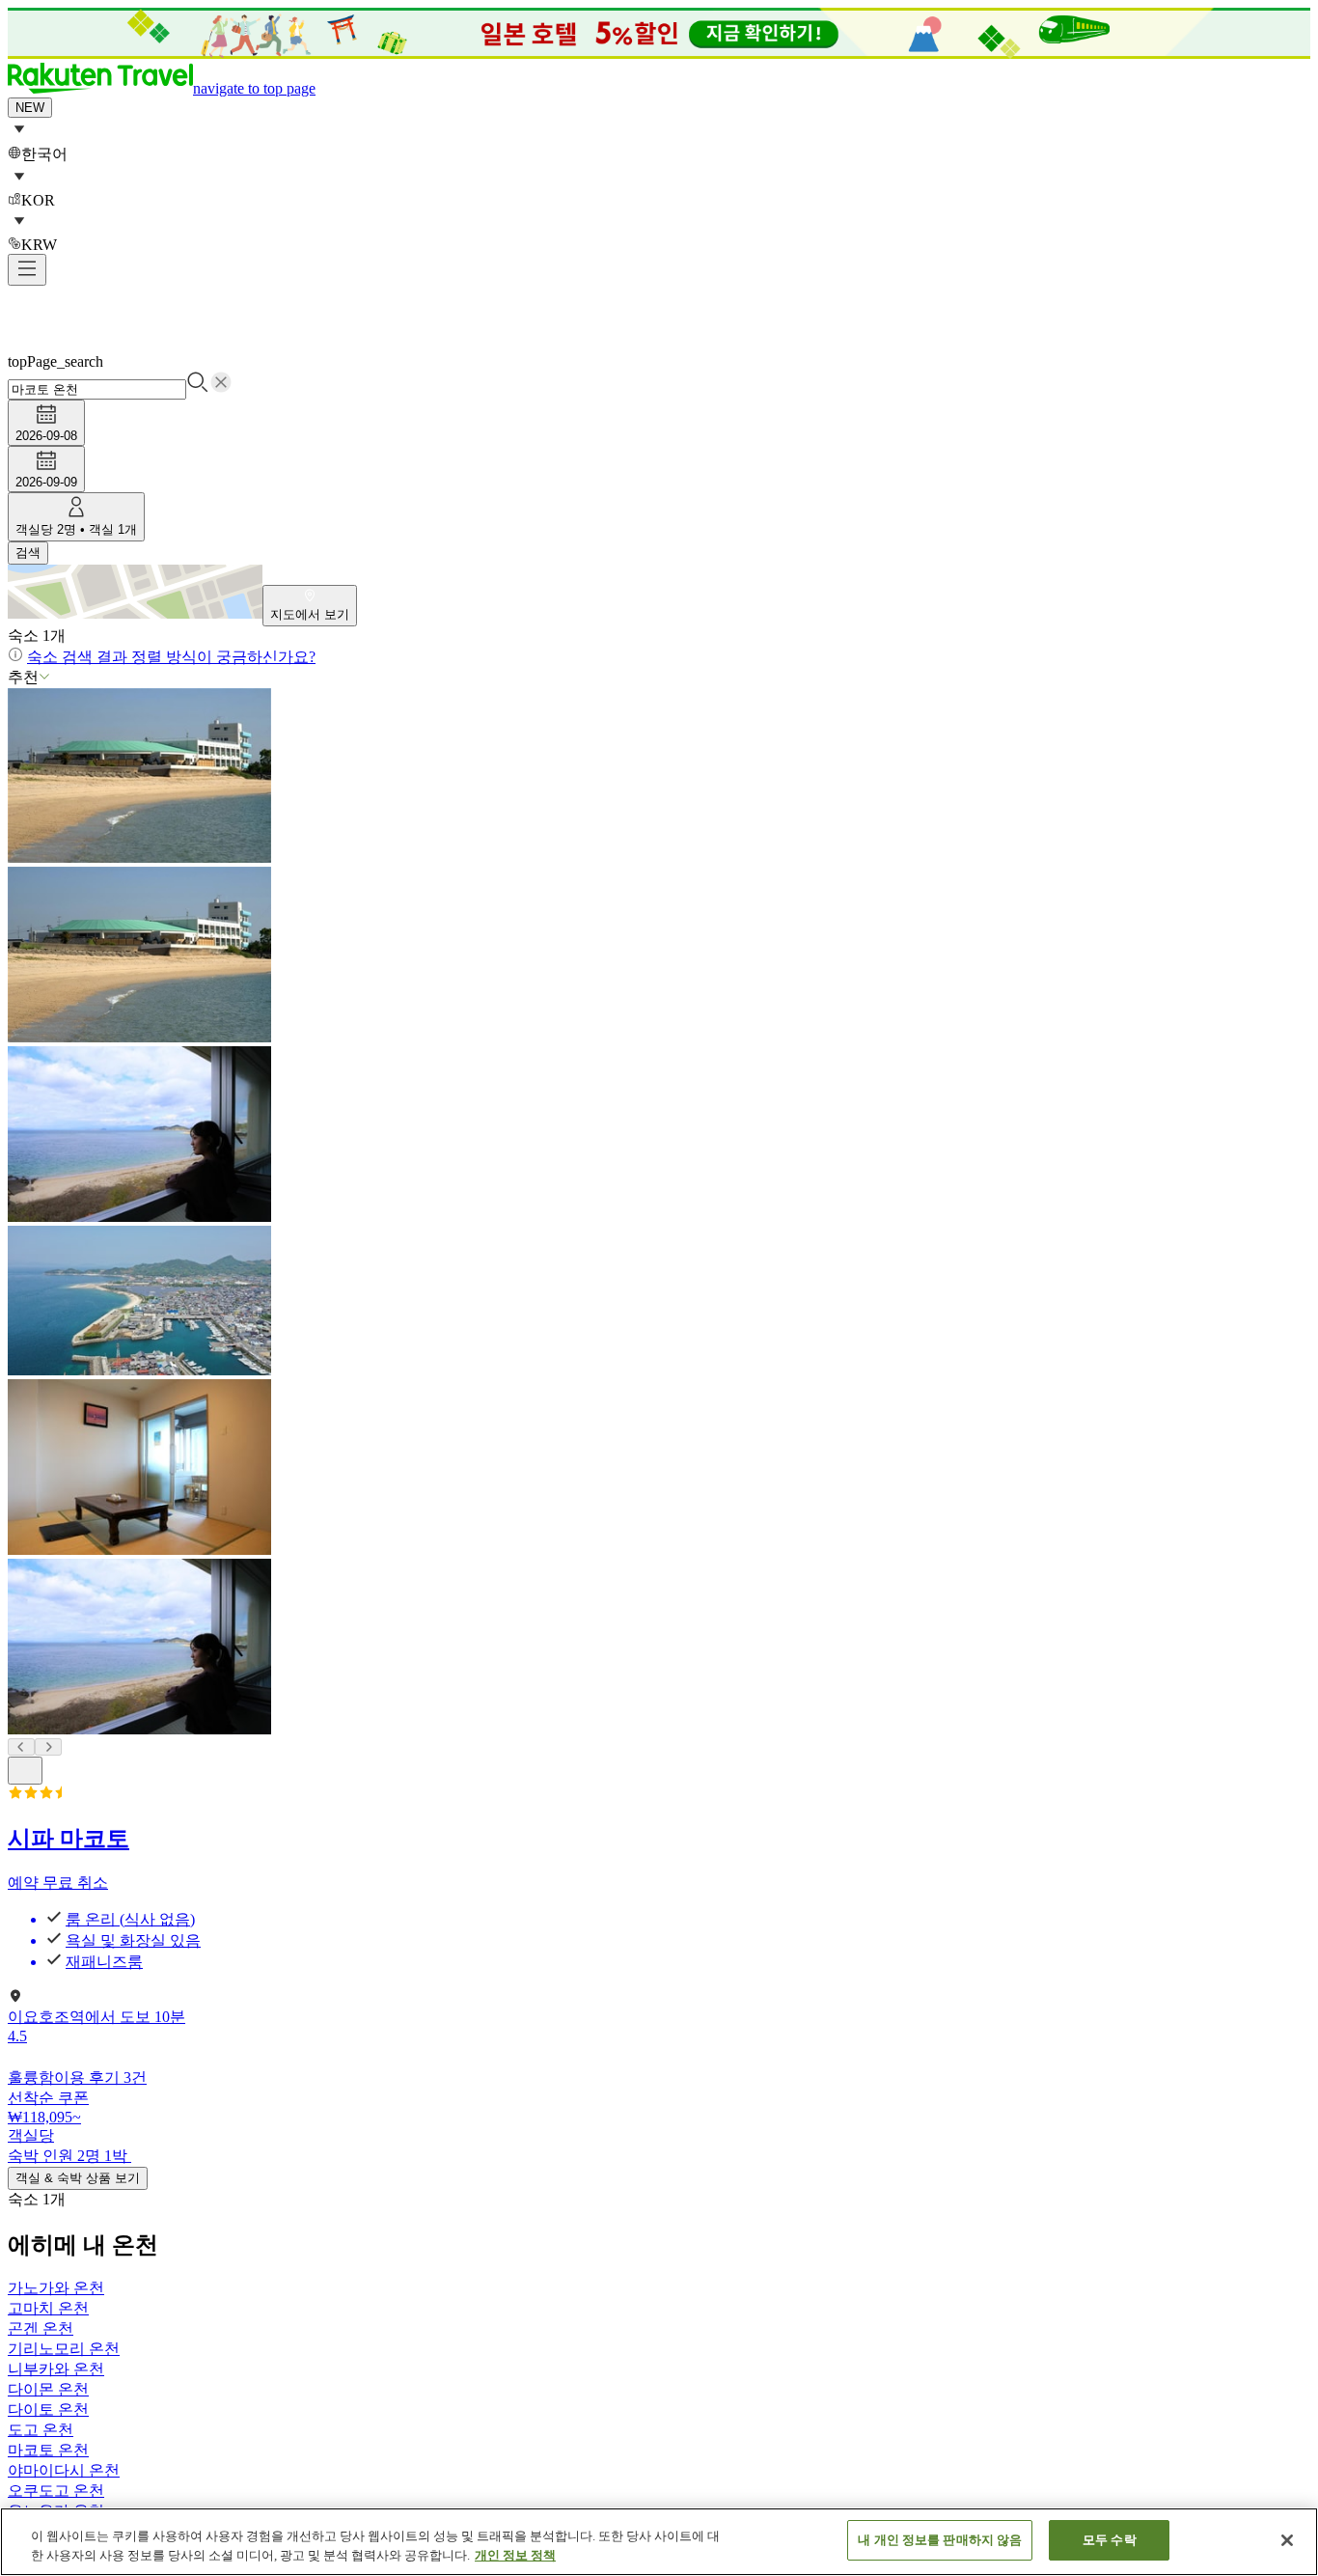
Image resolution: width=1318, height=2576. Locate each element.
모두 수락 (1110, 2540)
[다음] (48, 1747)
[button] (162, 88)
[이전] (21, 1747)
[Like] (25, 1771)
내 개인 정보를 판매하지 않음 (940, 2540)
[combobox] (659, 377)
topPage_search (55, 361)
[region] (659, 2542)
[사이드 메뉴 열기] (27, 270)
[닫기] (1287, 2540)
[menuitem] (659, 141)
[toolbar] (659, 446)
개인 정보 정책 (515, 2555)
